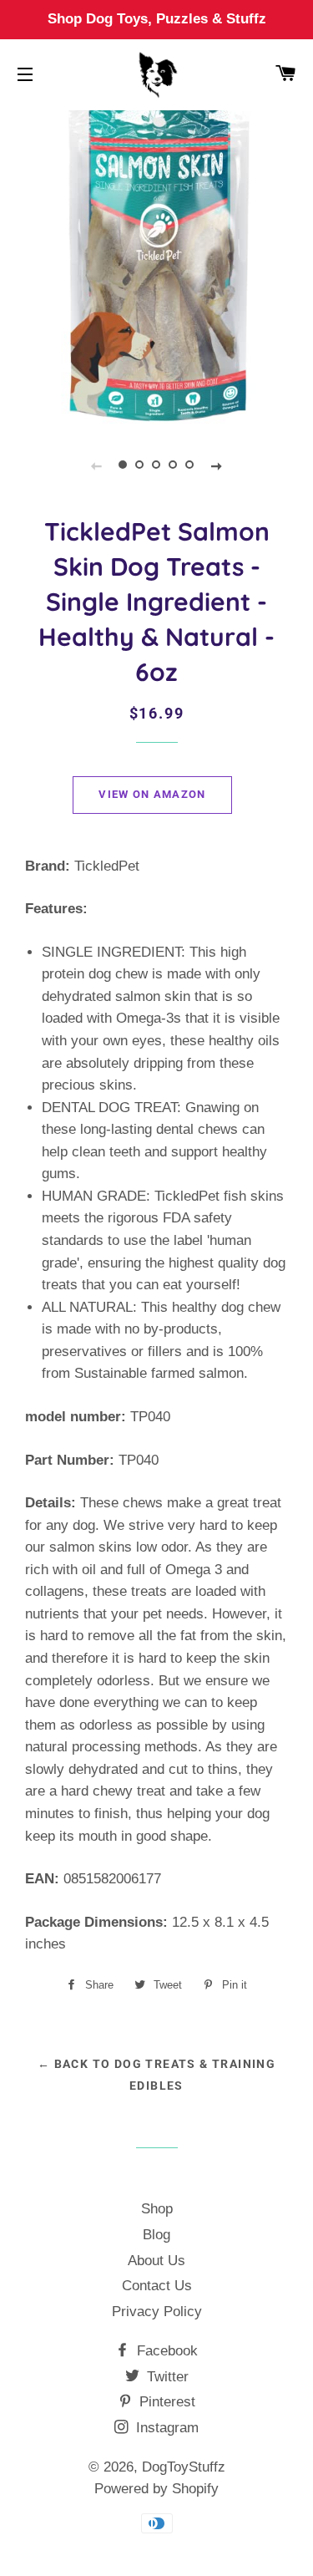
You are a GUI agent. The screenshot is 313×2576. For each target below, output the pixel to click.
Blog (156, 2235)
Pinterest (165, 2402)
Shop (157, 2209)
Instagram (165, 2428)
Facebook (165, 2351)
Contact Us (157, 2286)
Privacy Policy (157, 2312)
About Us (156, 2261)
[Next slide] (217, 465)
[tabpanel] (156, 266)
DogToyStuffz (184, 2467)
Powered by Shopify (156, 2489)
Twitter (166, 2377)
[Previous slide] (97, 465)
